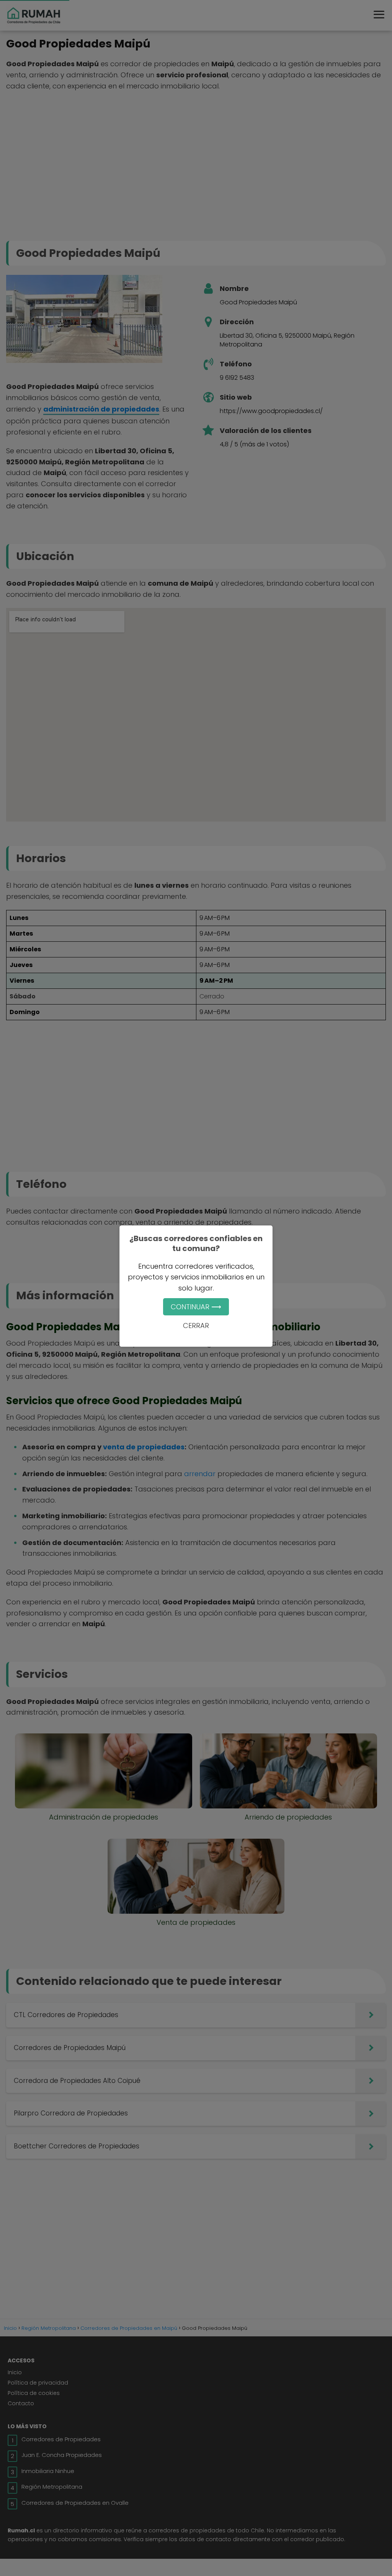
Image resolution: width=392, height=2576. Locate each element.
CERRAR (196, 1326)
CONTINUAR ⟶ (196, 1307)
